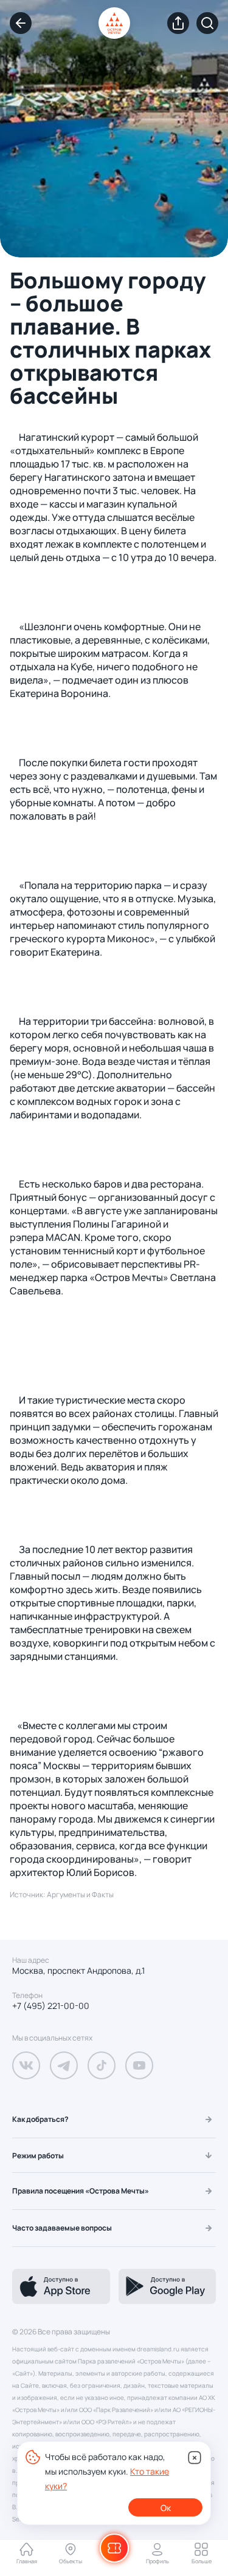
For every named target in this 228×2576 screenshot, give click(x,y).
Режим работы (38, 2156)
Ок (166, 2508)
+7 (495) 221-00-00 (51, 2006)
